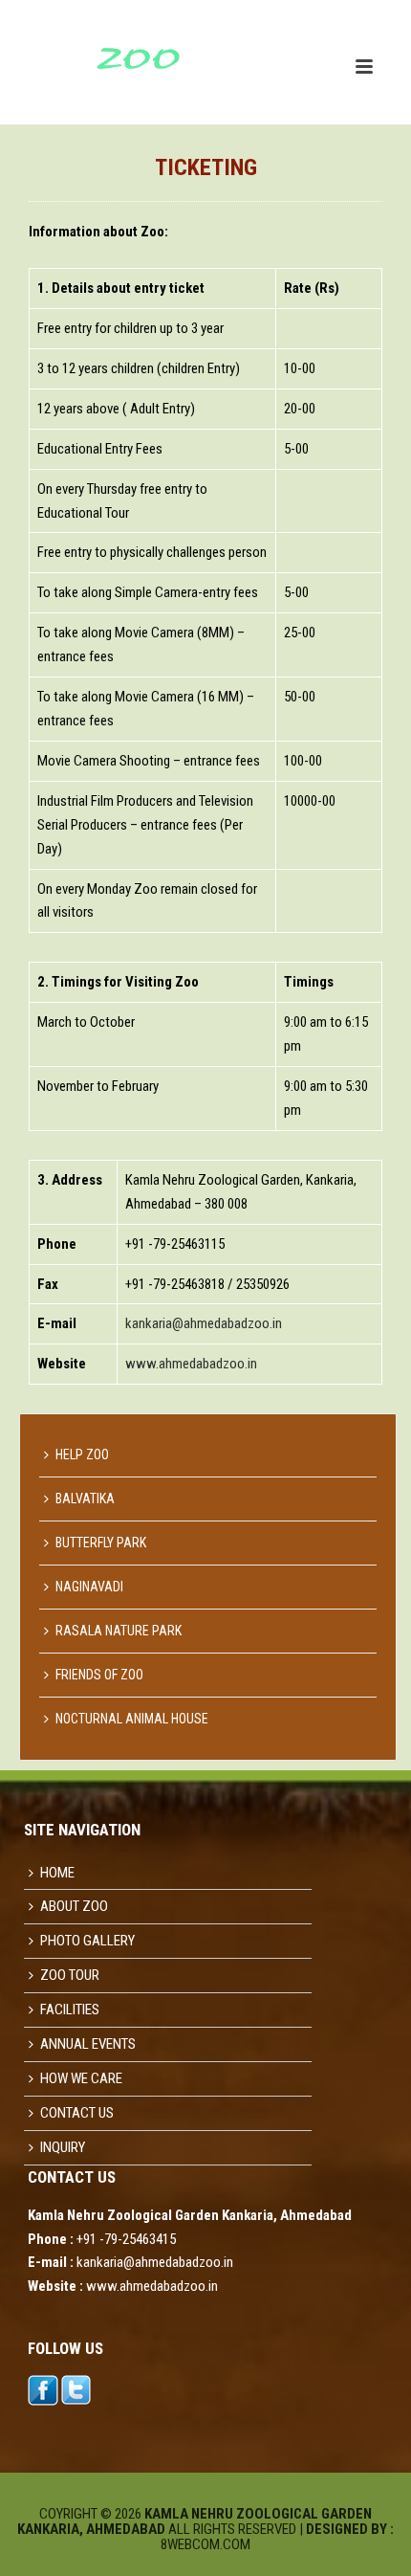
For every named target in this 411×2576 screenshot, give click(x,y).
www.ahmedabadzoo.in (191, 1364)
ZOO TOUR (70, 1975)
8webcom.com (205, 2544)
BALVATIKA (85, 1499)
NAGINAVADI (89, 1587)
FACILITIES (70, 2010)
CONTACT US (77, 2113)
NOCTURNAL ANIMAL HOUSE (132, 1719)
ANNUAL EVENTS (88, 2044)
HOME (57, 1873)
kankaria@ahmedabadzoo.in (204, 1323)
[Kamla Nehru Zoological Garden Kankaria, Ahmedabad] (96, 43)
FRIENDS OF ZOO (99, 1675)
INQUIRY (63, 2147)
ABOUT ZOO (74, 1906)
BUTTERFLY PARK (101, 1543)
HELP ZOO (82, 1455)
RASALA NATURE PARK (119, 1631)
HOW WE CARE (81, 2078)
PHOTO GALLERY (87, 1941)
